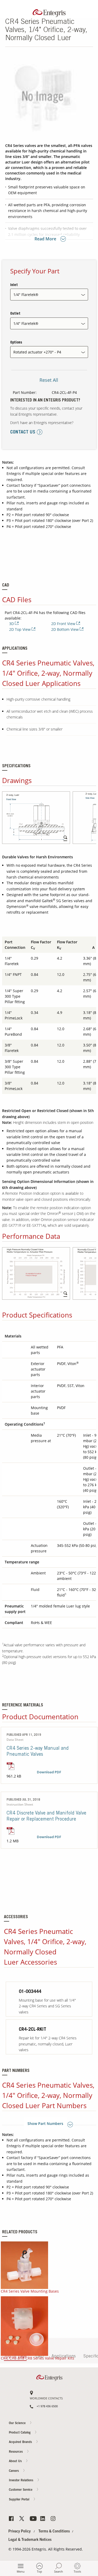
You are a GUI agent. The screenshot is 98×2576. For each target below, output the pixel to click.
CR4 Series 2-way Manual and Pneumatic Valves (38, 1752)
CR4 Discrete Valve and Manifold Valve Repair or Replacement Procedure (46, 1816)
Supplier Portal (20, 2500)
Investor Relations (22, 2480)
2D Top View (20, 629)
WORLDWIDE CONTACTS (46, 2398)
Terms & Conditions (54, 2532)
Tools (77, 2571)
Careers (88, 210)
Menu (21, 2571)
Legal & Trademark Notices (30, 2540)
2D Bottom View (65, 629)
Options (16, 343)
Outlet (15, 314)
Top (39, 2571)
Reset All (49, 380)
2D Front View (64, 624)
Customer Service (21, 2490)
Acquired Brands (21, 2442)
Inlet (14, 285)
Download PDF (49, 1772)
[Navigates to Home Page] (49, 12)
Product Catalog (20, 2433)
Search (59, 2571)
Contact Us (88, 190)
